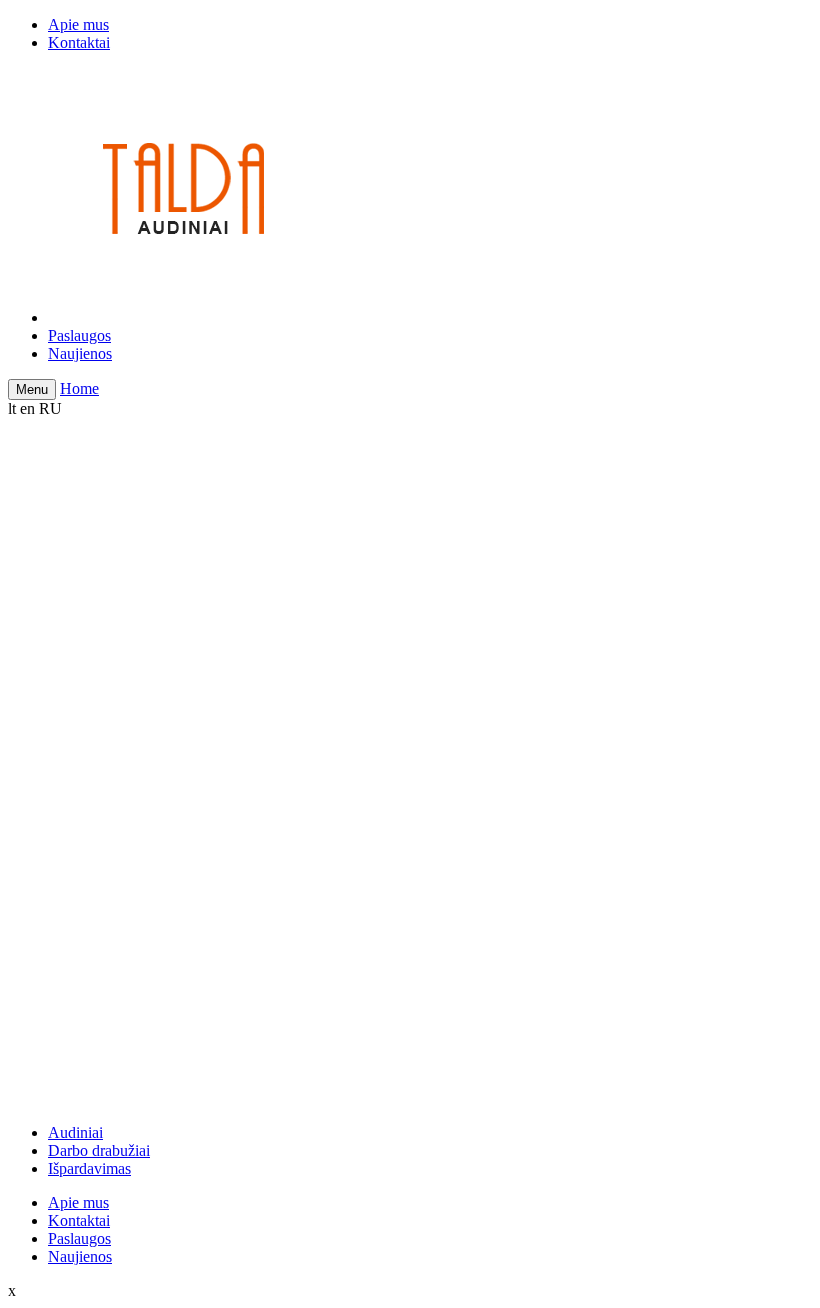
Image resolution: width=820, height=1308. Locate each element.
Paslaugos (79, 335)
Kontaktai (79, 42)
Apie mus (78, 24)
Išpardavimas (89, 1168)
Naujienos (80, 353)
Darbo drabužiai (99, 1150)
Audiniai (75, 1132)
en (27, 408)
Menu (32, 389)
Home (79, 388)
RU (50, 408)
